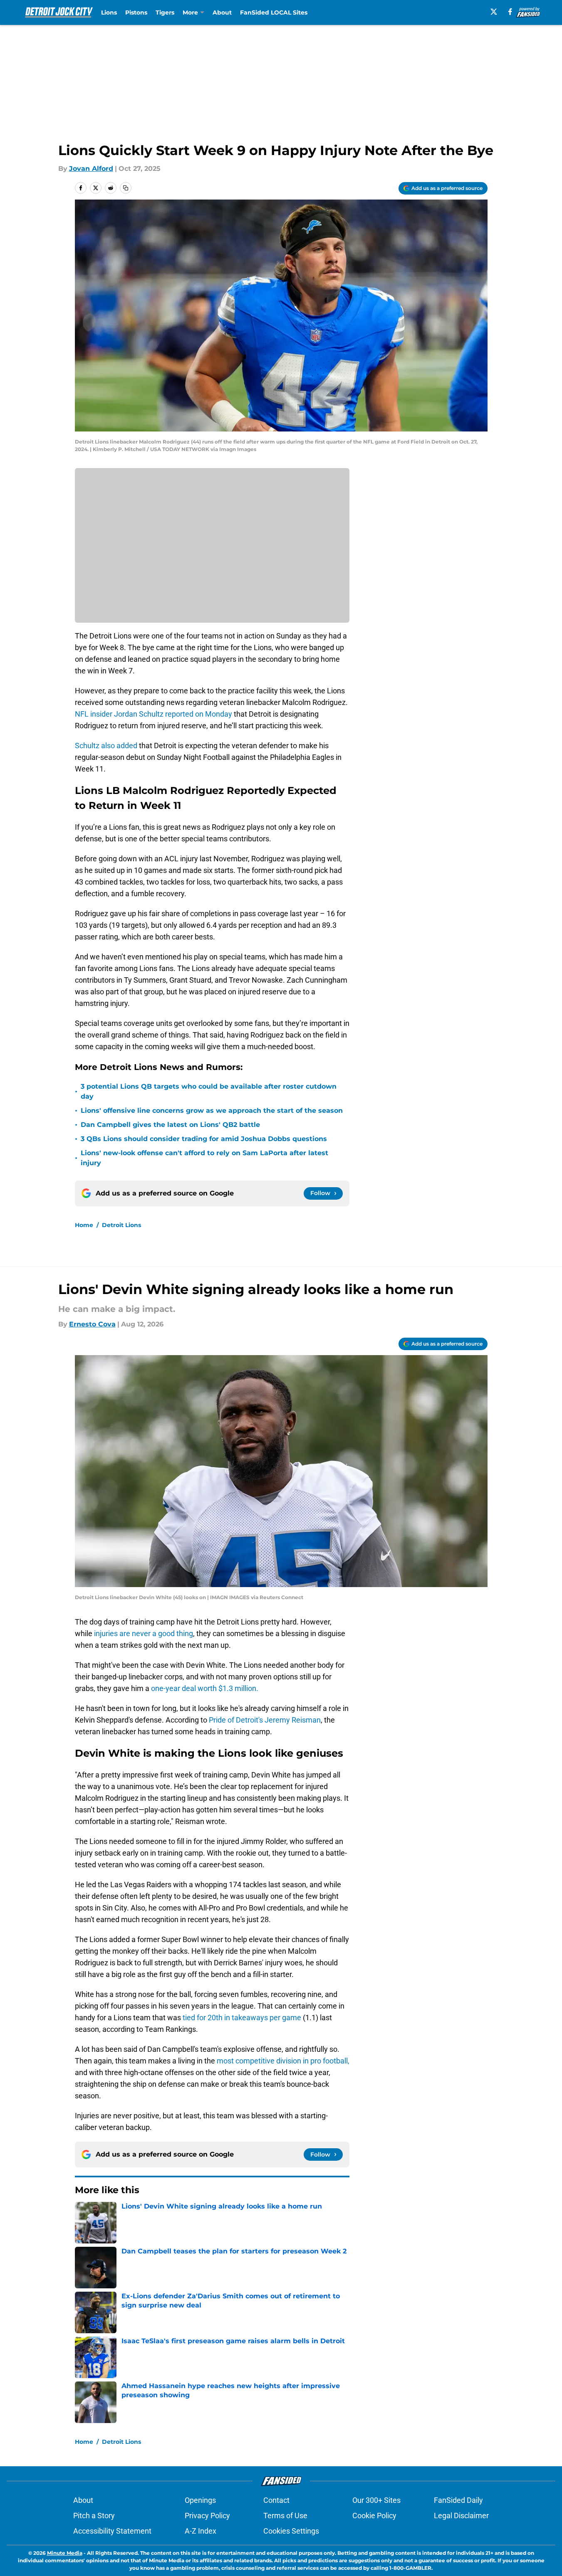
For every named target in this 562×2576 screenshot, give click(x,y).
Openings (200, 2500)
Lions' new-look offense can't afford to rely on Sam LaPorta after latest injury (204, 1158)
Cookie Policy (374, 2516)
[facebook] (510, 12)
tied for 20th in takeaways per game (243, 2018)
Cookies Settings (291, 2531)
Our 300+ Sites (376, 2500)
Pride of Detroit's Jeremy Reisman (265, 1720)
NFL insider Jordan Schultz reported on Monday (153, 714)
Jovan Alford (91, 169)
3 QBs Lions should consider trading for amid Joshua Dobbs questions (204, 1139)
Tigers (165, 12)
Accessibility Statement (112, 2531)
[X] (494, 12)
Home (84, 1225)
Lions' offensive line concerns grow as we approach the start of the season (212, 1111)
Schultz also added (107, 746)
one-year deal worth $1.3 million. (205, 1688)
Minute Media (65, 2553)
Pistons (136, 12)
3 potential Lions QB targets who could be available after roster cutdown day (209, 1091)
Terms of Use (285, 2516)
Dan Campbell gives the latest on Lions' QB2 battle (170, 1125)
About (222, 12)
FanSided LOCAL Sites (274, 12)
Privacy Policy (207, 2516)
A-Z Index (201, 2531)
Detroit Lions (121, 1225)
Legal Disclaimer (461, 2516)
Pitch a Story (94, 2516)
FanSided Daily (458, 2500)
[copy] (126, 188)
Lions (109, 12)
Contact (276, 2500)
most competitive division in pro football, (282, 2061)
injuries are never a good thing (143, 1633)
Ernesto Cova (92, 1324)
